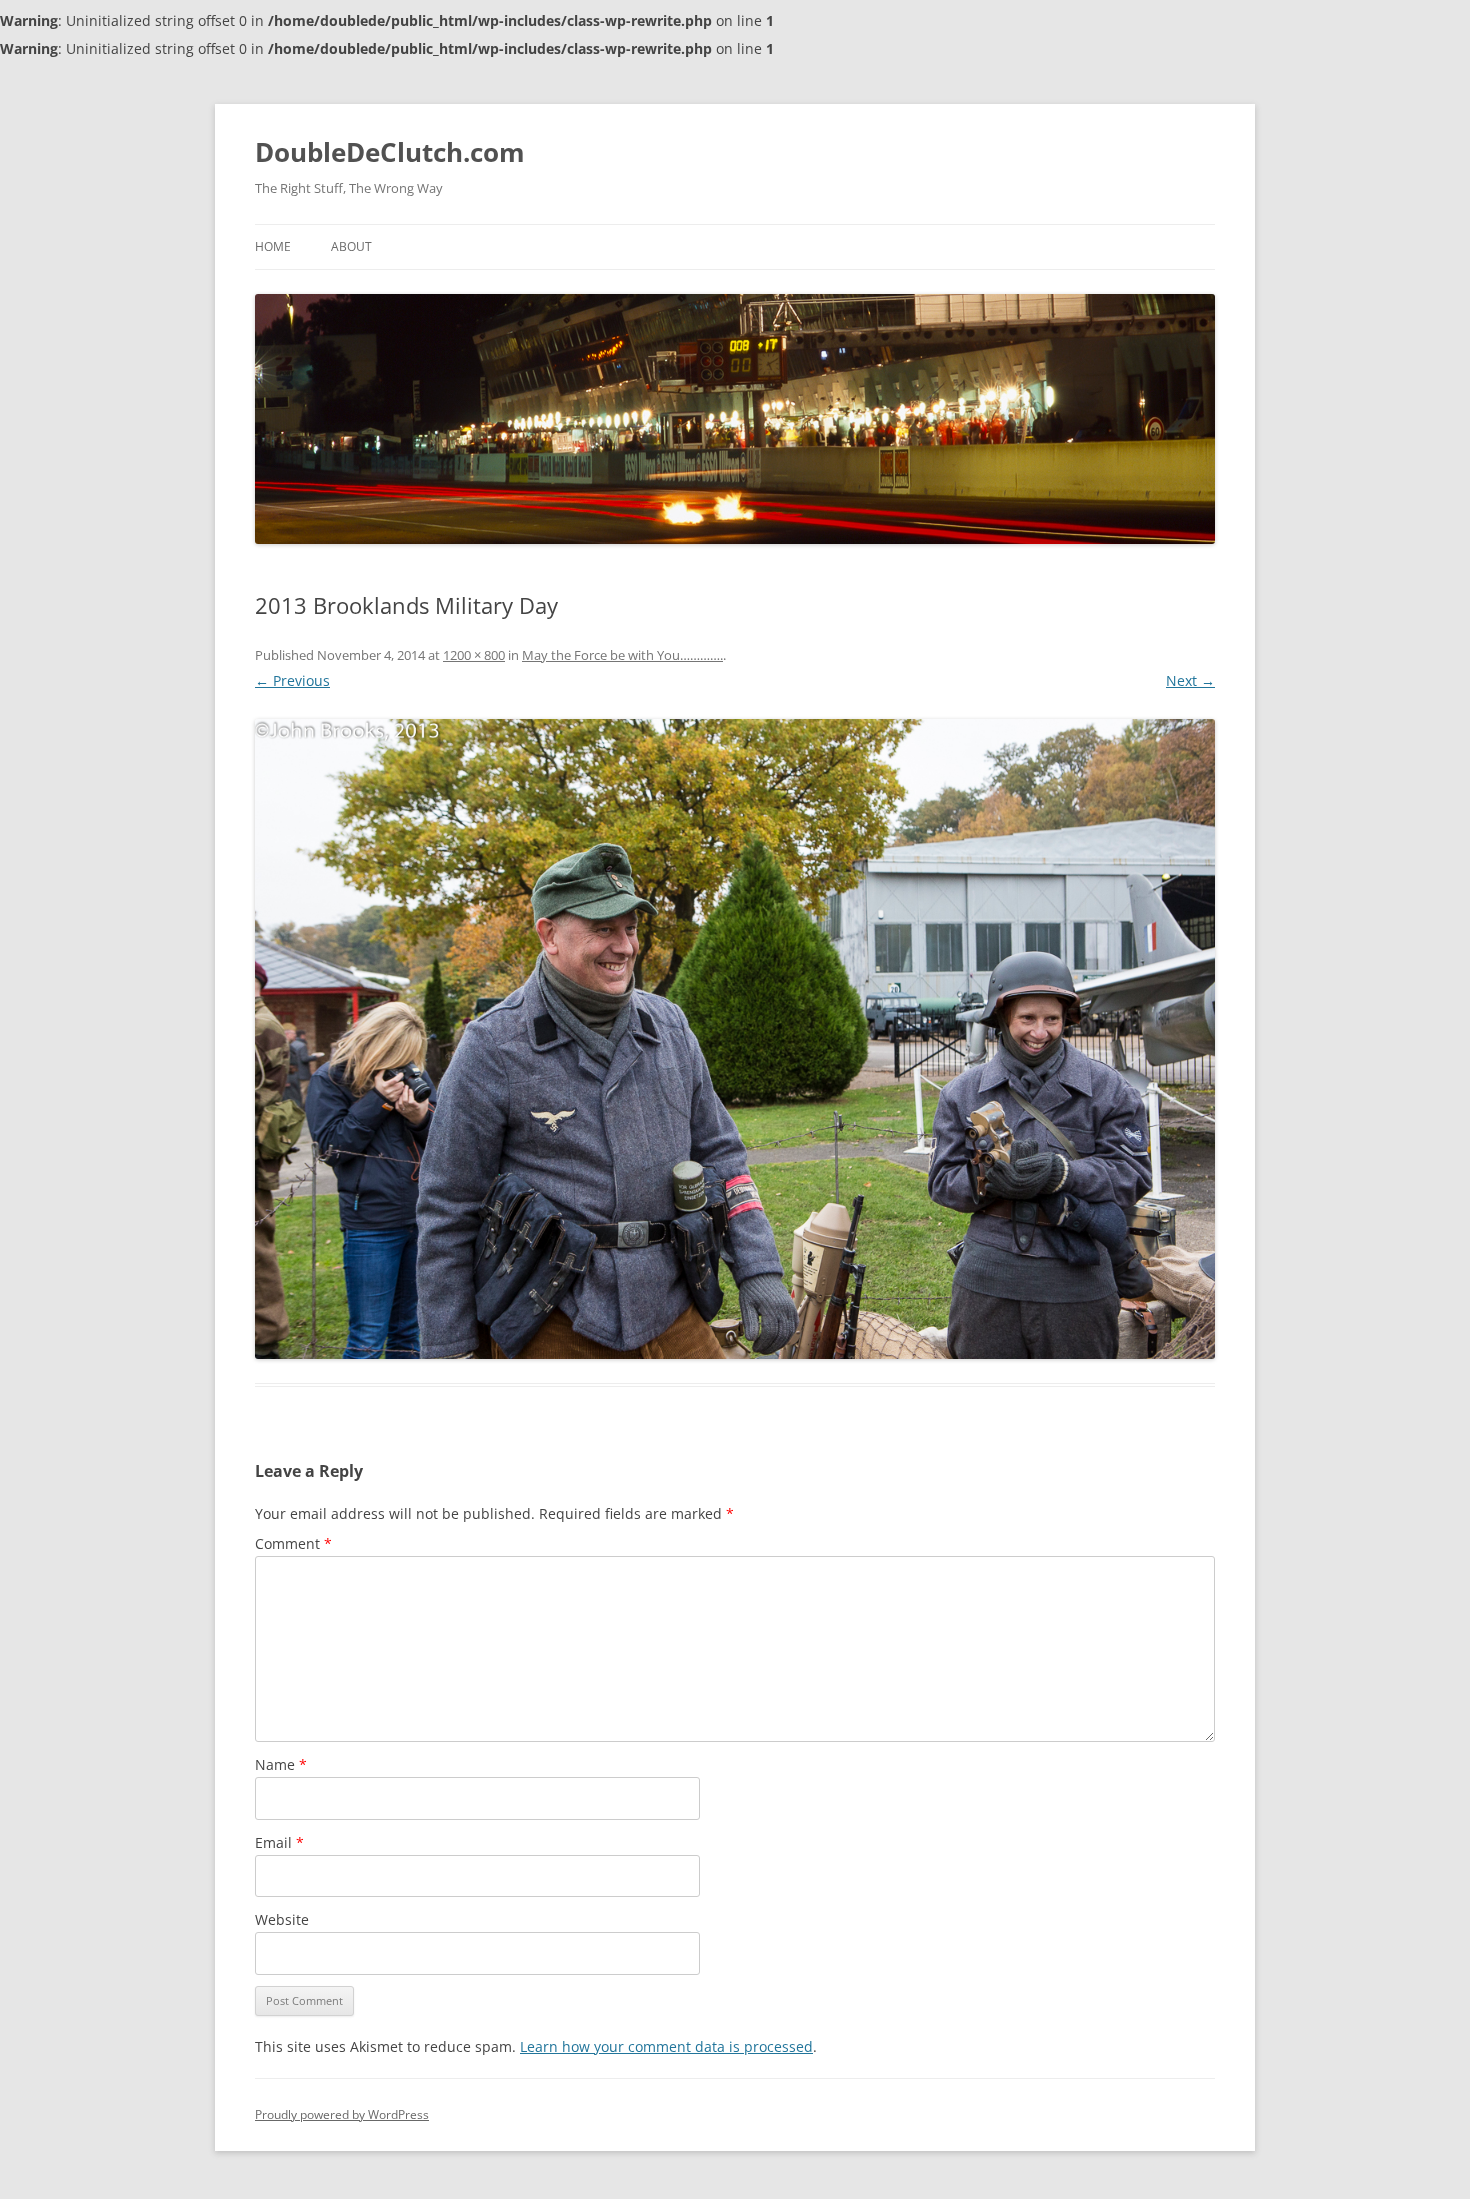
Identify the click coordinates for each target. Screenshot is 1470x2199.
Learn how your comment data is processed (666, 2046)
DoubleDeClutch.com (390, 152)
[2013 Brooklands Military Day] (735, 1039)
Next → (1190, 680)
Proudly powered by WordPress (342, 2114)
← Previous (292, 680)
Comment (293, 1543)
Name (281, 1764)
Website (282, 1919)
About (351, 246)
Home (273, 246)
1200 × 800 (474, 655)
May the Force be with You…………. (622, 655)
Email (279, 1842)
